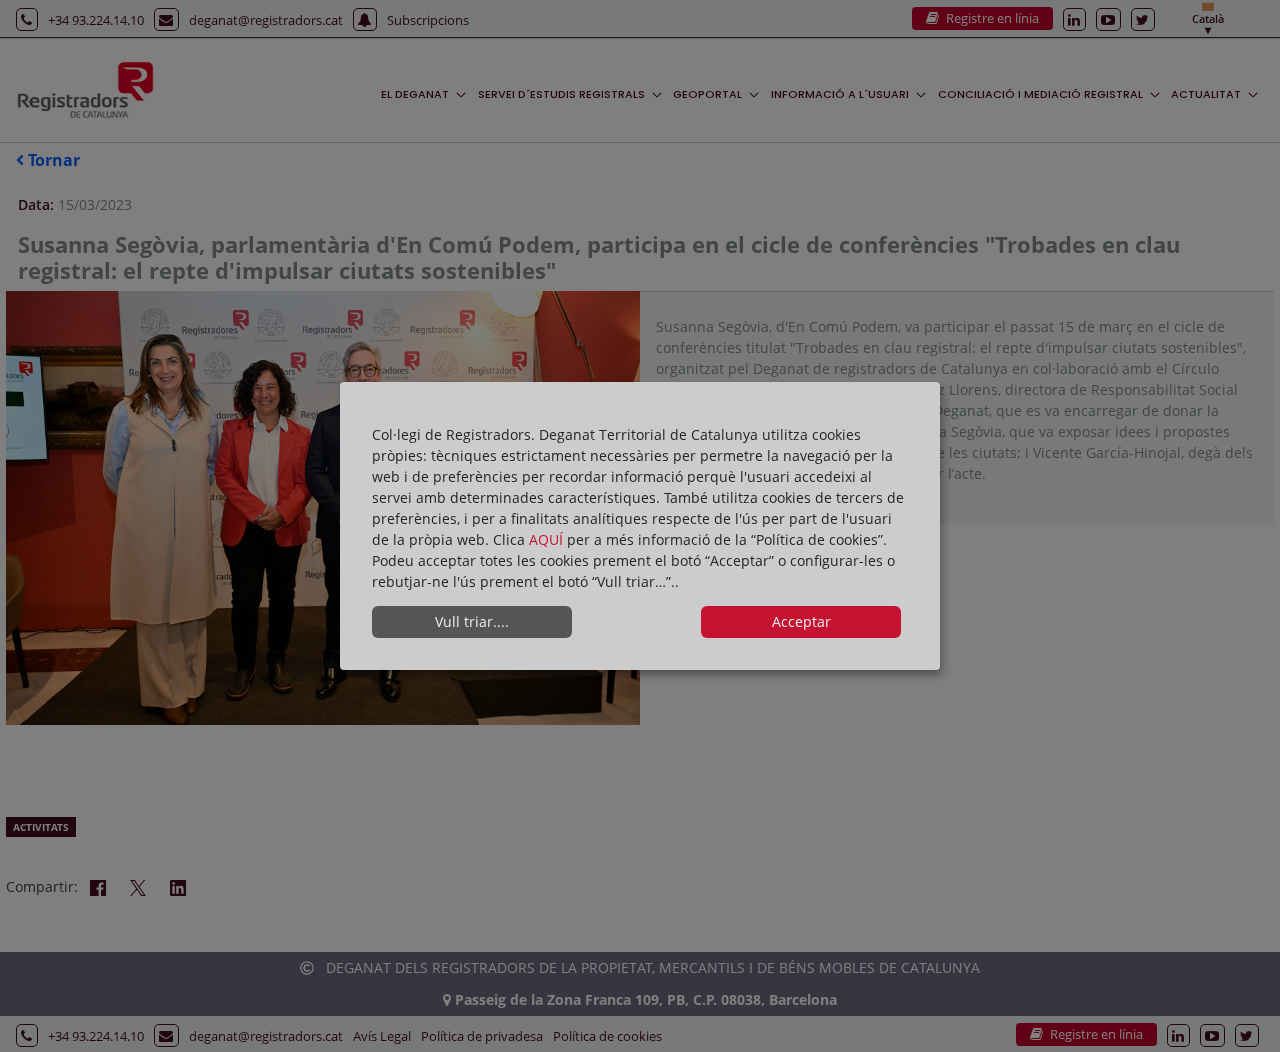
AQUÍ (548, 539)
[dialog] (640, 526)
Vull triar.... (472, 621)
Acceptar (801, 621)
